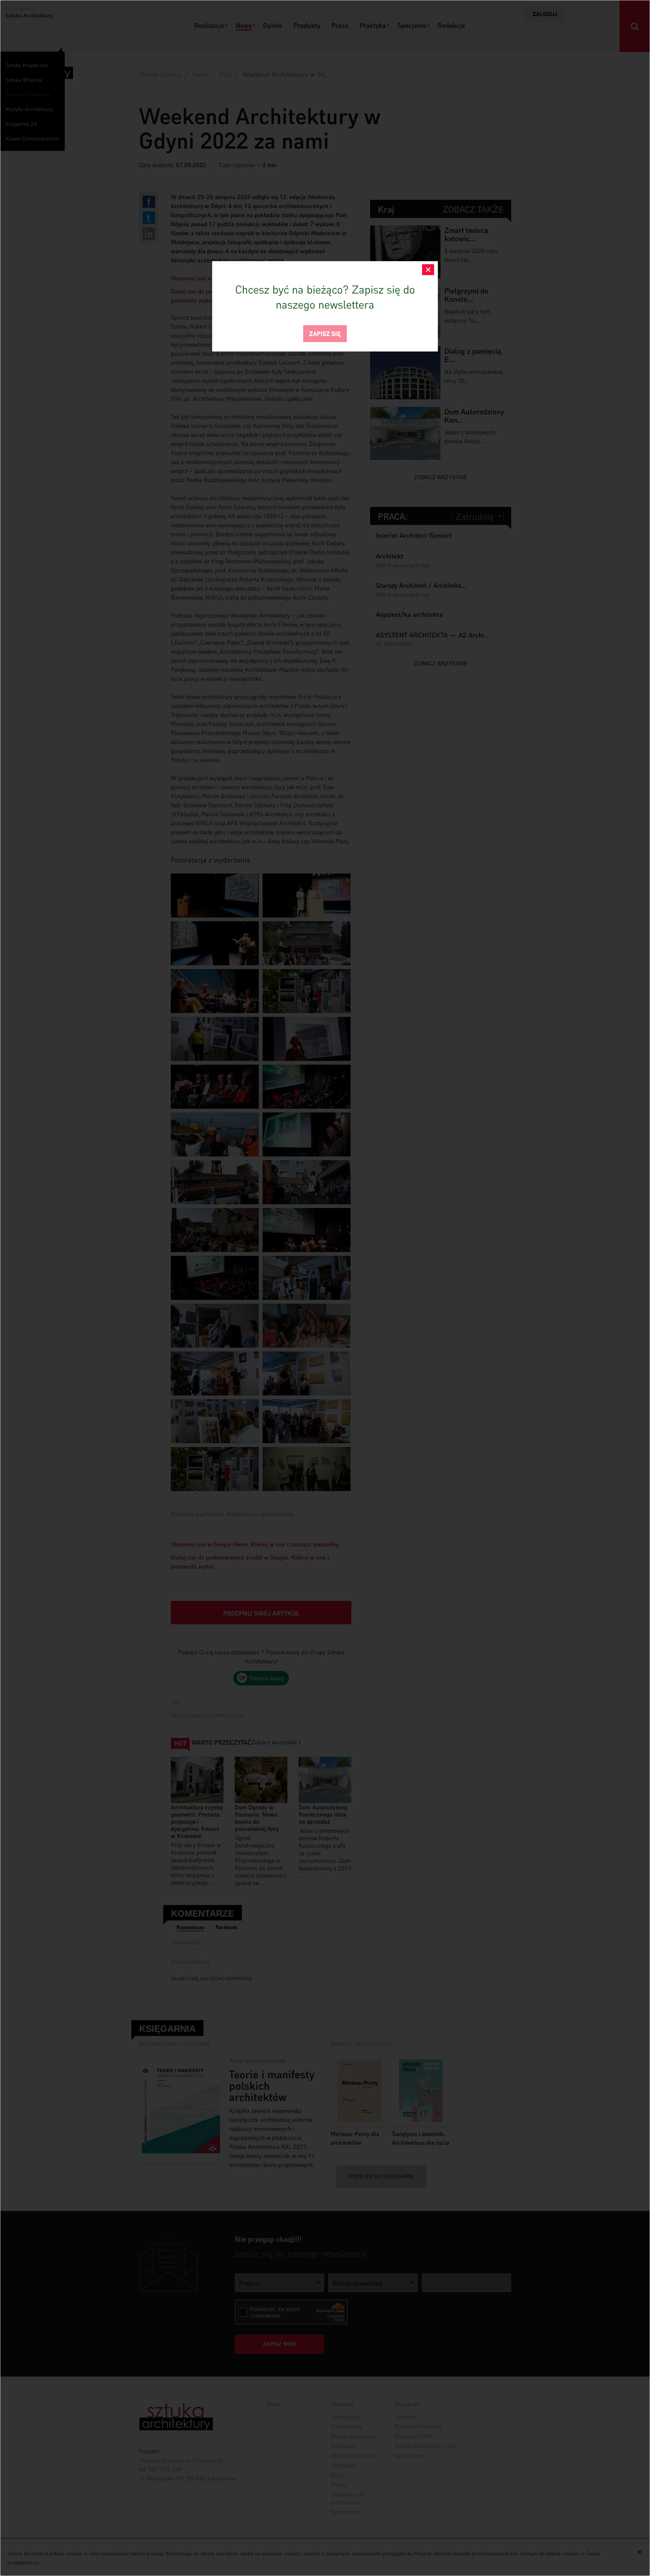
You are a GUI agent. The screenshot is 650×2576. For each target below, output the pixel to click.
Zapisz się (325, 333)
